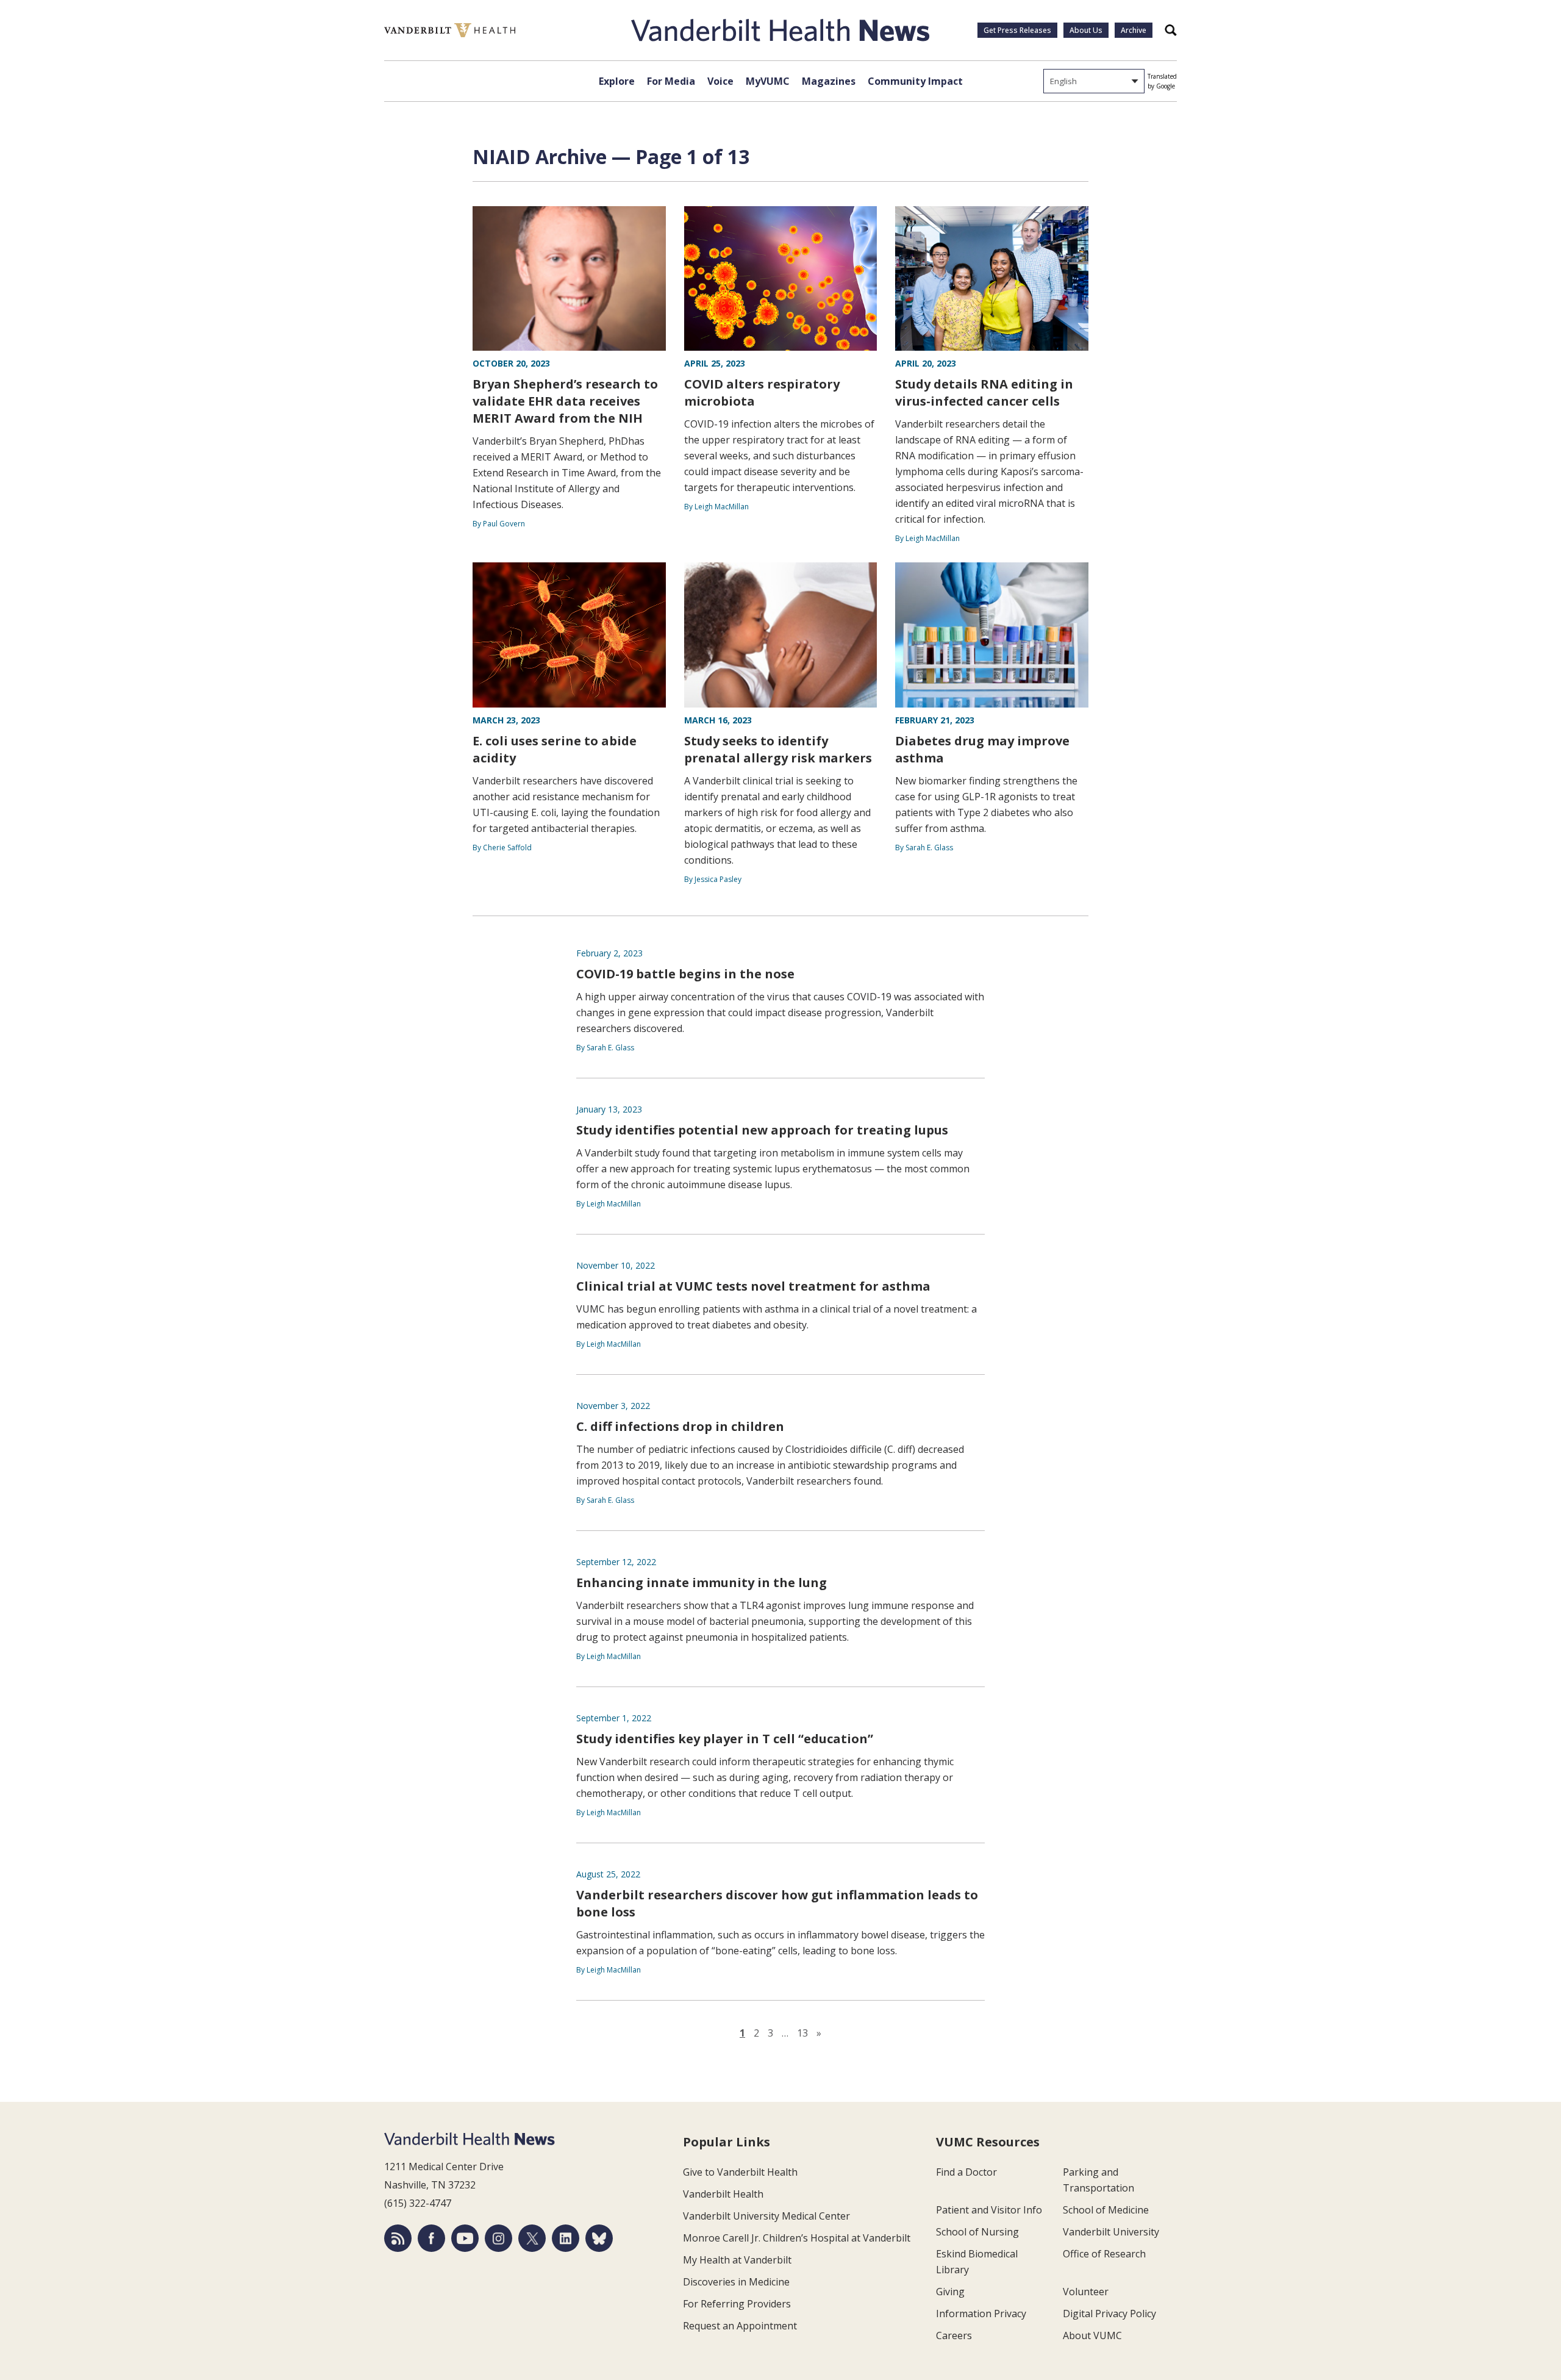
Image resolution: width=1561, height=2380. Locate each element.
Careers (954, 2335)
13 (802, 2033)
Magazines (829, 81)
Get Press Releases (1017, 30)
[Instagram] (498, 2238)
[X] (532, 2238)
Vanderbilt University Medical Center (766, 2216)
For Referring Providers (737, 2304)
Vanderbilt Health (723, 2194)
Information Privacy (981, 2314)
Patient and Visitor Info (989, 2210)
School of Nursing (977, 2232)
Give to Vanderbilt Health (740, 2172)
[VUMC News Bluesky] (599, 2238)
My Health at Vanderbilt (737, 2260)
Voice (720, 81)
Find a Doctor (966, 2172)
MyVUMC (768, 81)
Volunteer (1086, 2292)
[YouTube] (465, 2238)
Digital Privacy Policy (1109, 2314)
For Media (671, 81)
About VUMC (1092, 2335)
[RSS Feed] (398, 2238)
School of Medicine (1106, 2210)
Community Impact (915, 81)
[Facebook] (431, 2238)
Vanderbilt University (1111, 2232)
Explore (617, 81)
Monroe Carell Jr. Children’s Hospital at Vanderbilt (797, 2238)
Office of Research (1104, 2254)
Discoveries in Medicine (736, 2282)
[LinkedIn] (566, 2238)
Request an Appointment (740, 2326)
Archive (1134, 30)
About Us (1086, 30)
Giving (950, 2292)
